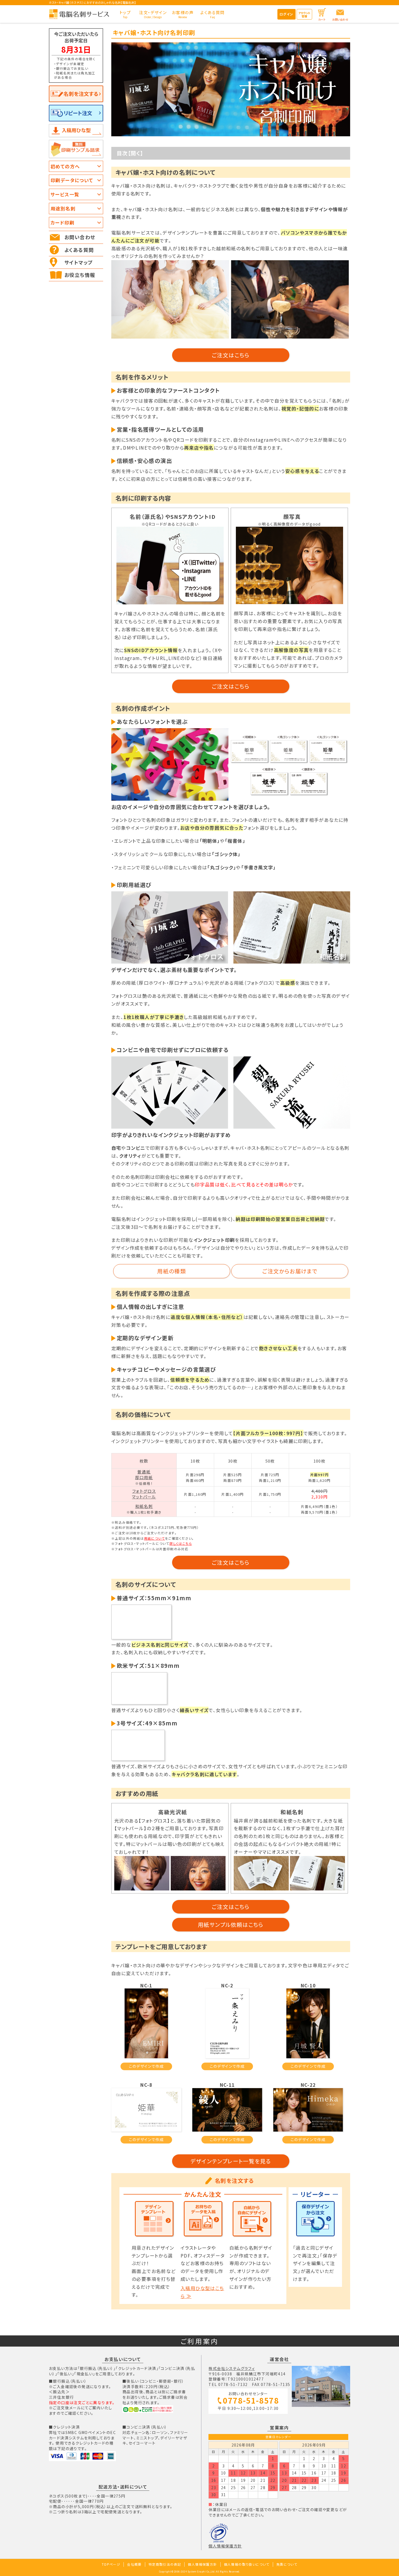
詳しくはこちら (181, 1543)
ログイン (286, 14)
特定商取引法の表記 (165, 2564)
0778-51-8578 (251, 2401)
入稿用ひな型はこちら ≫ (202, 2292)
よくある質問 (79, 250)
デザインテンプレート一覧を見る (231, 2161)
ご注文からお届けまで (290, 1271)
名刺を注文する (81, 94)
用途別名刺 (63, 208)
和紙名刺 (144, 1506)
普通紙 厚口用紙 (144, 1475)
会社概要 (134, 2564)
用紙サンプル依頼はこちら (231, 1925)
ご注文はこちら (231, 355)
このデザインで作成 (146, 2066)
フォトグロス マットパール (144, 1494)
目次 (122, 153)
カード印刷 (62, 222)
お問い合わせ (340, 19)
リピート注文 (78, 113)
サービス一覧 (65, 194)
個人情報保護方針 (225, 2546)
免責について (287, 2564)
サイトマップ (79, 262)
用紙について (155, 1538)
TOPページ (111, 2564)
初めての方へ (65, 166)
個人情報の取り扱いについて (247, 2564)
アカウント (304, 15)
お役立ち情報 (80, 275)
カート (322, 19)
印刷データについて (72, 180)
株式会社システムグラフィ (232, 2368)
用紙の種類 (172, 1271)
